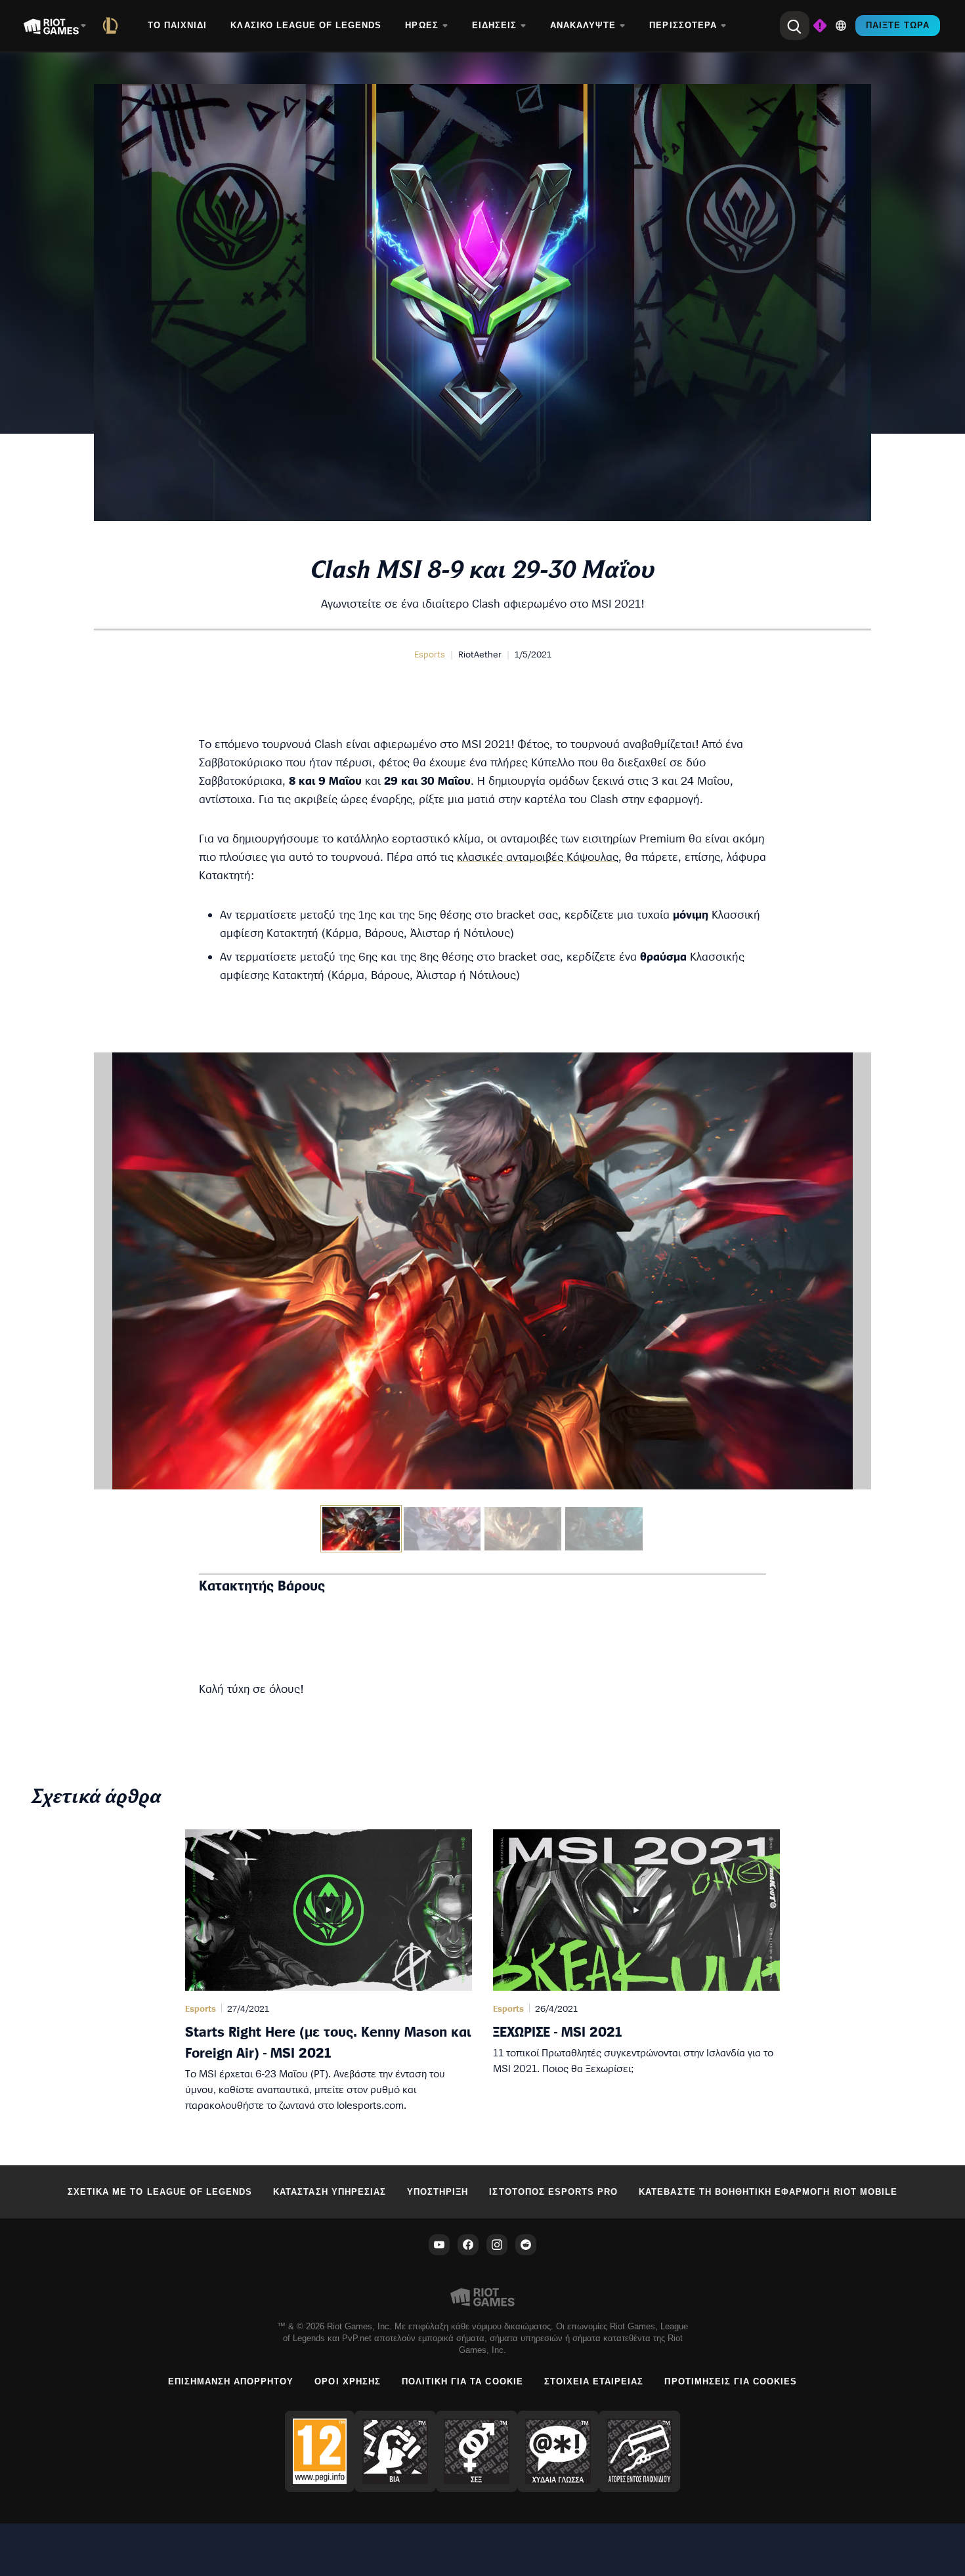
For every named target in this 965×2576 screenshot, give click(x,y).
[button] (430, 654)
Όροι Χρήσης (347, 2381)
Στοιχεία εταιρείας (594, 2381)
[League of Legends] (113, 26)
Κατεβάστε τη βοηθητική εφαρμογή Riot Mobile (768, 2192)
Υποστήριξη (438, 2192)
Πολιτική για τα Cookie (462, 2381)
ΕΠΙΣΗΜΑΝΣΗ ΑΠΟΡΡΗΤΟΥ (231, 2381)
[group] (482, 1529)
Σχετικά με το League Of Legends (160, 2192)
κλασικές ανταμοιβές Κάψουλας (538, 857)
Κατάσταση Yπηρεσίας (330, 2192)
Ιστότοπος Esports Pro (553, 2192)
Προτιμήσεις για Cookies (731, 2381)
